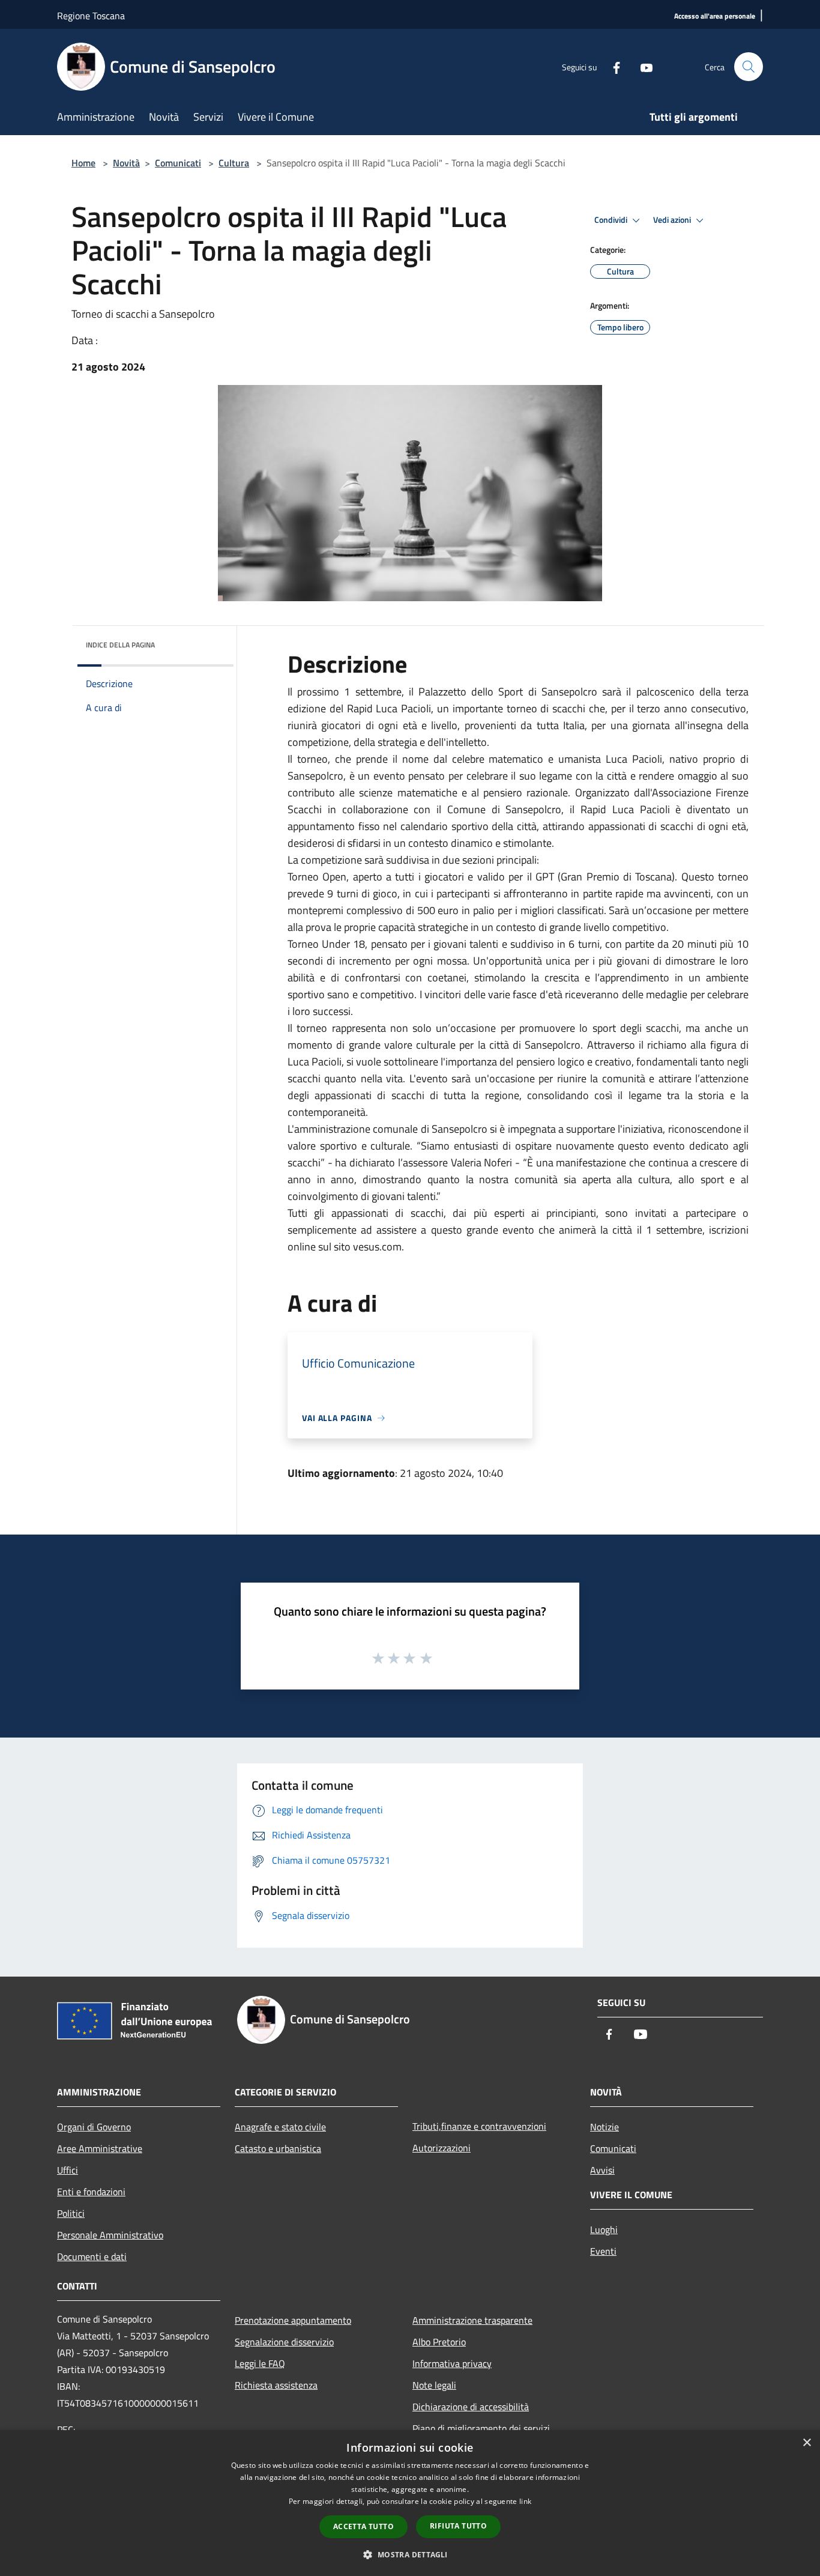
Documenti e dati (92, 2256)
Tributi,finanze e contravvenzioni (479, 2126)
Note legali (434, 2385)
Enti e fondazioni (91, 2192)
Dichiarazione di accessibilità (471, 2407)
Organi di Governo (94, 2127)
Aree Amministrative (100, 2148)
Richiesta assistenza (276, 2385)
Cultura (234, 163)
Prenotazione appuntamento (293, 2320)
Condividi (612, 220)
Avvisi (602, 2170)
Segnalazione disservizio (284, 2342)
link (525, 2501)
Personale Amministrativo (110, 2235)
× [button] (806, 2443)
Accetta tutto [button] (363, 2526)
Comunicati (178, 163)
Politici (71, 2213)
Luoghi (604, 2229)
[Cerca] (749, 67)
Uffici (68, 2170)
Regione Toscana (91, 16)
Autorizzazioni (442, 2148)
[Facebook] (612, 66)
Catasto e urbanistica (278, 2148)
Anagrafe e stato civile (280, 2127)
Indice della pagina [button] (120, 645)
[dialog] (410, 2503)
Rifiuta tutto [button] (458, 2526)
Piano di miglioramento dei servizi (481, 2428)
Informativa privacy (452, 2363)
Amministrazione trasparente (472, 2320)
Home (83, 163)
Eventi (603, 2251)
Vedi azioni (673, 220)
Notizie (604, 2127)
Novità (126, 163)
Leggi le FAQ (260, 2363)
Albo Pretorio (439, 2342)
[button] (410, 2554)
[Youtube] (642, 66)
